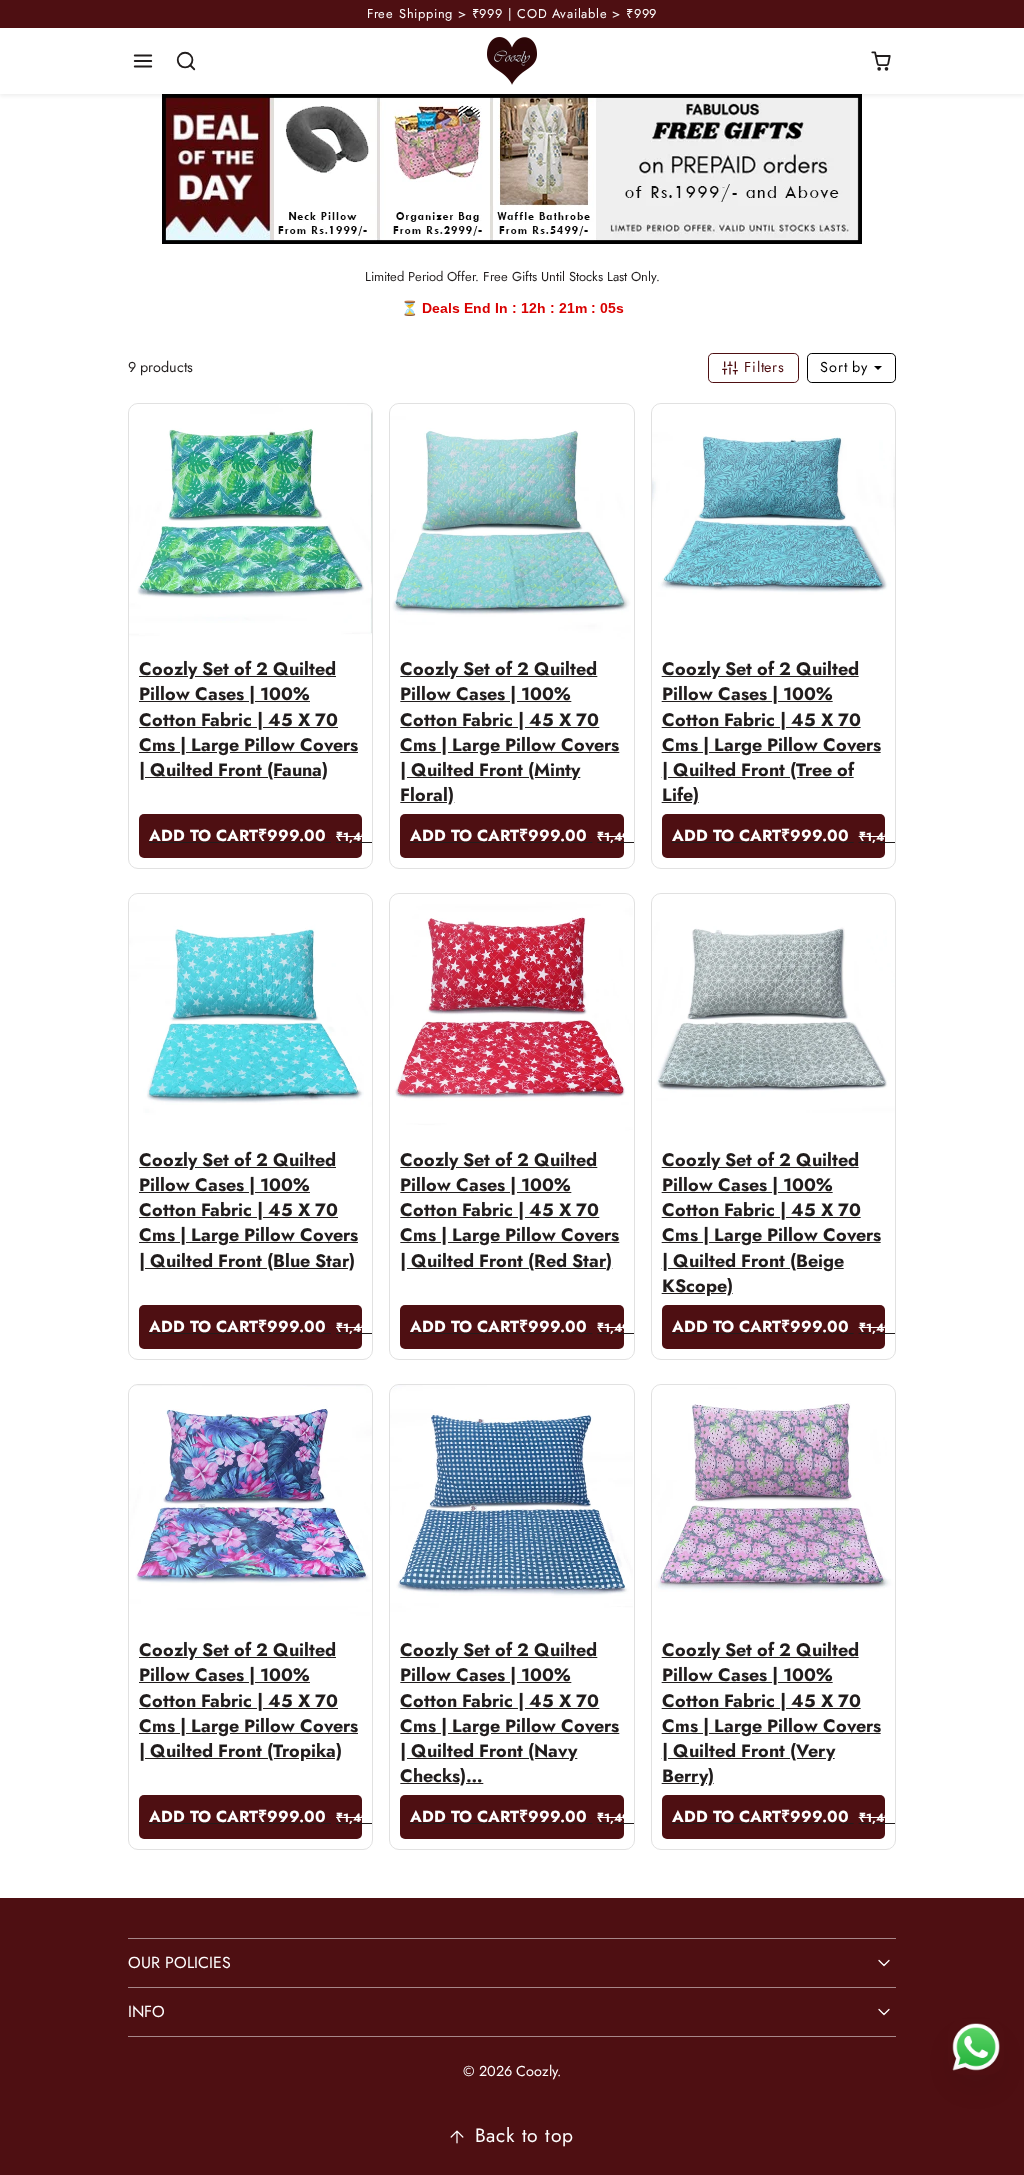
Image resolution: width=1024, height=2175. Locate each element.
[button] (143, 61)
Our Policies (179, 1962)
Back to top (524, 2135)
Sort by (846, 367)
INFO (146, 2011)
